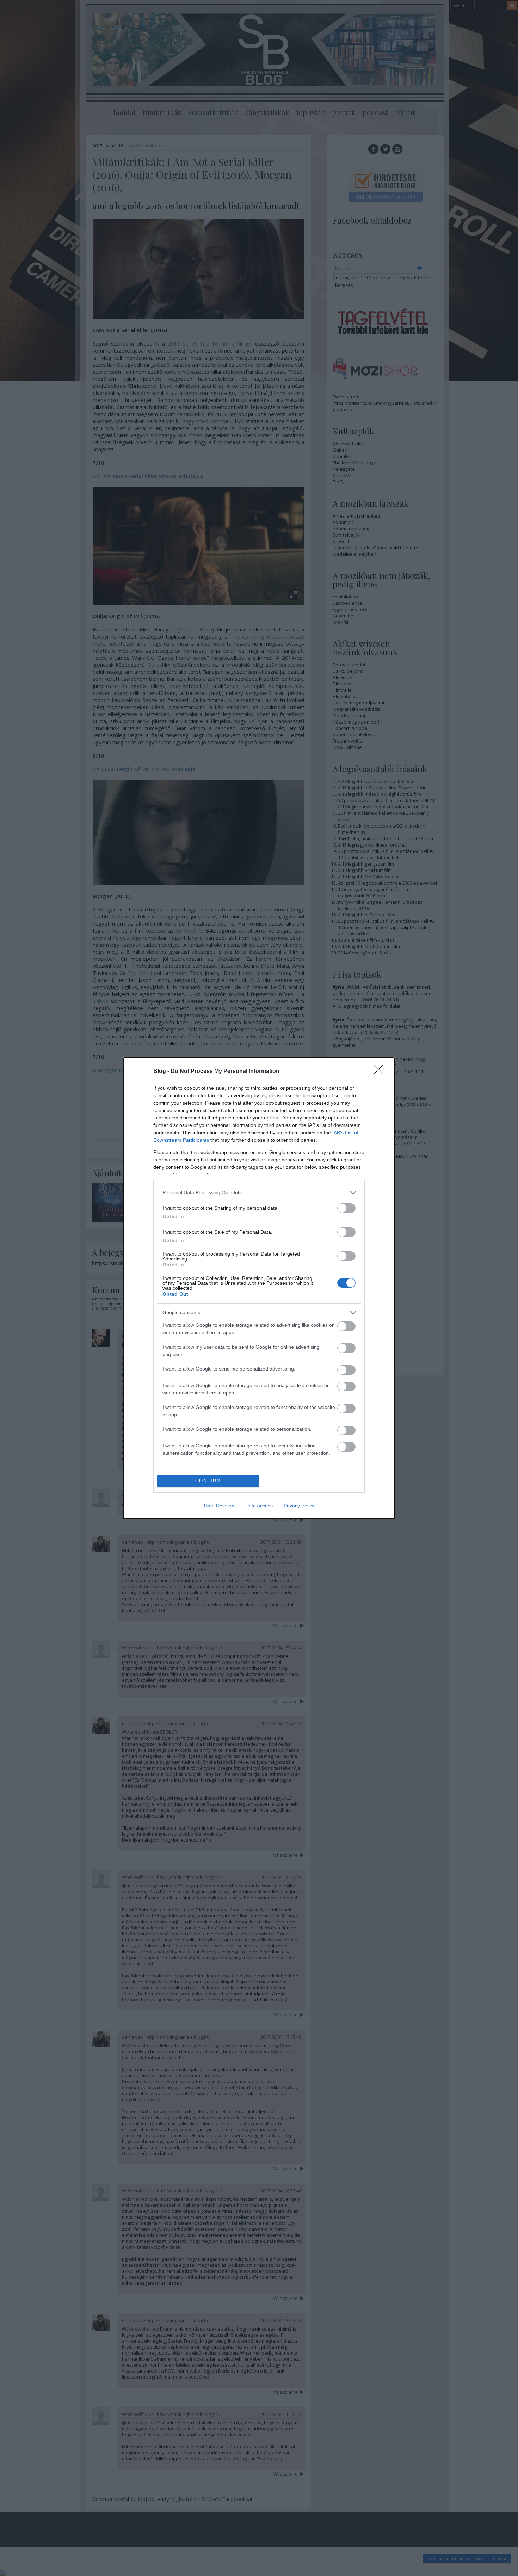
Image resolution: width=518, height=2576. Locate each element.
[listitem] (259, 1193)
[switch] (346, 1208)
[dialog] (259, 1288)
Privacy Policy (299, 1506)
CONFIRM (208, 1481)
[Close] (381, 1072)
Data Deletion (219, 1506)
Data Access (259, 1506)
